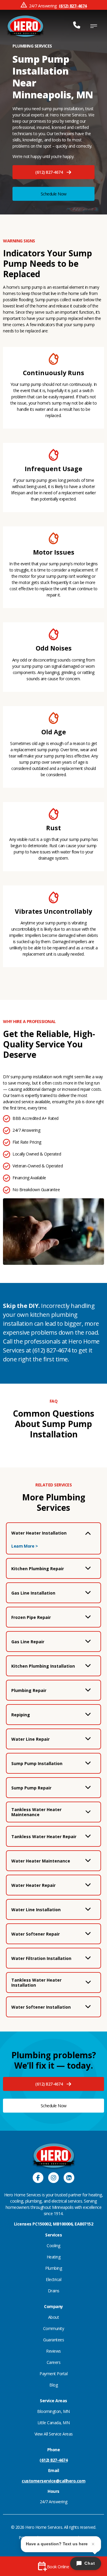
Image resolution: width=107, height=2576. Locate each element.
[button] (53, 172)
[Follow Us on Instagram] (53, 2178)
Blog (53, 2385)
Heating (54, 2257)
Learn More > (25, 1546)
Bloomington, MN (53, 2411)
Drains (54, 2291)
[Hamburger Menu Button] (94, 26)
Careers (54, 2362)
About (54, 2317)
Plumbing (53, 2268)
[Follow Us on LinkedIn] (69, 2178)
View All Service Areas (54, 2434)
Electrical (53, 2279)
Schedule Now (54, 194)
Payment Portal (53, 2374)
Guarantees (53, 2340)
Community (54, 2328)
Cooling (53, 2246)
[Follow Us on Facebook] (38, 2178)
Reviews (53, 2351)
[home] (25, 26)
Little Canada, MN (54, 2423)
